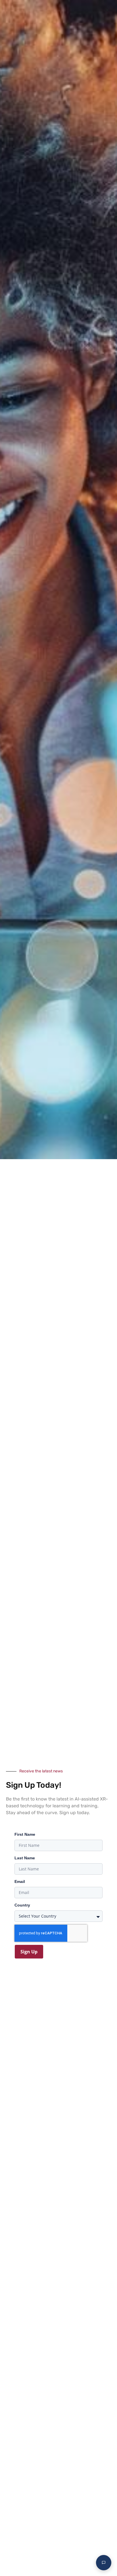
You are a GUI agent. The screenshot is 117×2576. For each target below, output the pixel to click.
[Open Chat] (104, 2563)
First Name (25, 1834)
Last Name (25, 1858)
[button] (107, 10)
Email (20, 1881)
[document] (58, 1288)
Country (22, 1905)
